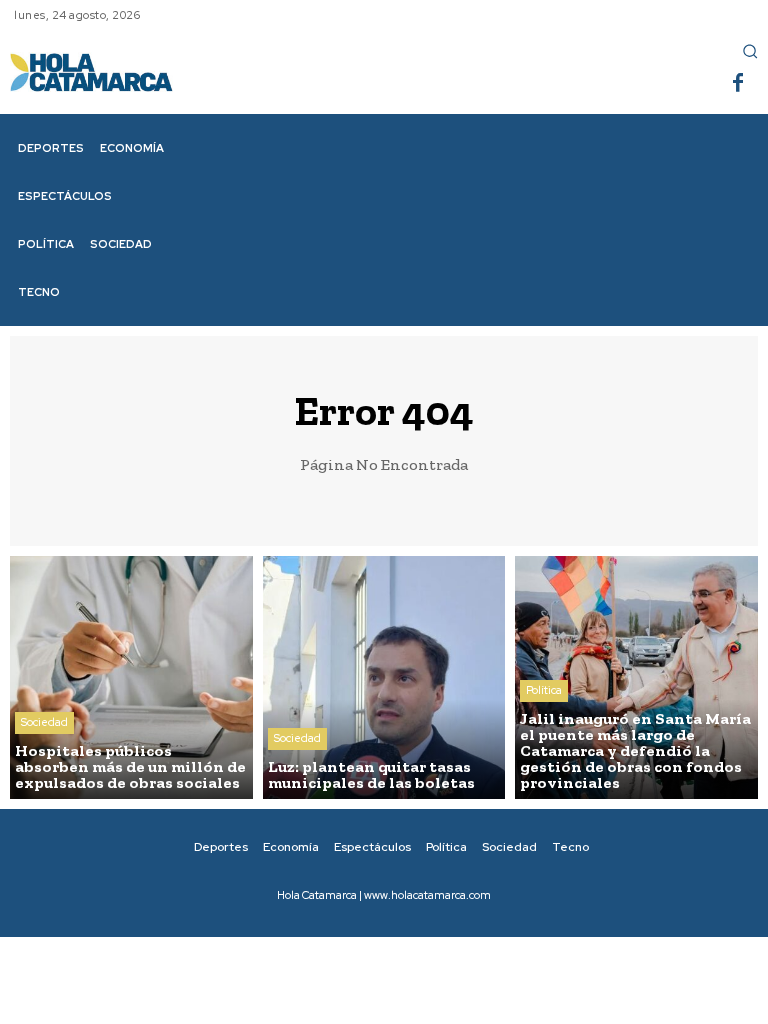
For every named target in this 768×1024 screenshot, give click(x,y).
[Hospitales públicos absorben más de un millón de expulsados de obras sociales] (131, 677)
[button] (750, 51)
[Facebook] (738, 84)
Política (544, 690)
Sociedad (44, 722)
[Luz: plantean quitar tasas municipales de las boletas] (384, 677)
